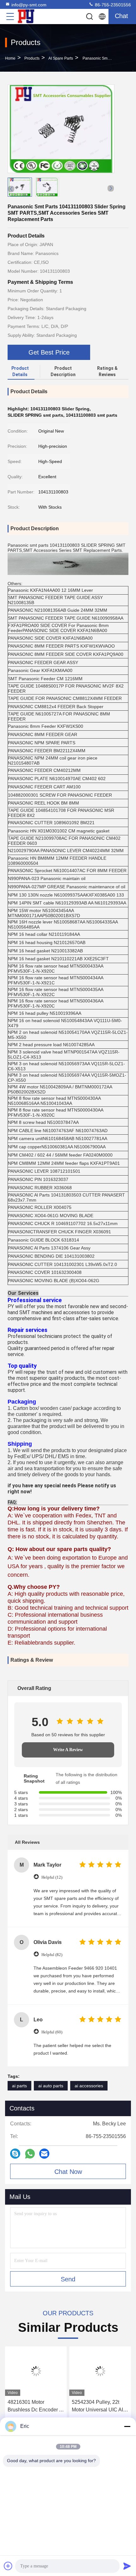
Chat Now (68, 2172)
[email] (44, 2154)
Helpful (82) (52, 1955)
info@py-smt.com (29, 5)
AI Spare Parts (61, 58)
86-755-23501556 (112, 5)
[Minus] (127, 2426)
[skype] (15, 2154)
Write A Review (68, 1750)
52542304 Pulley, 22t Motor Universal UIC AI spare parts (97, 2406)
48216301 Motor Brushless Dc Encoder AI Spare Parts (36, 2406)
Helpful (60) (52, 2032)
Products (32, 58)
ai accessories (89, 2086)
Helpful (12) (52, 1877)
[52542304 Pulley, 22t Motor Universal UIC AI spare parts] (100, 2371)
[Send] (127, 2566)
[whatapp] (30, 2154)
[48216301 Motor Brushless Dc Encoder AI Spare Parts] (36, 2371)
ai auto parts (51, 2086)
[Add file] (8, 2566)
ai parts (19, 2086)
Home (10, 58)
